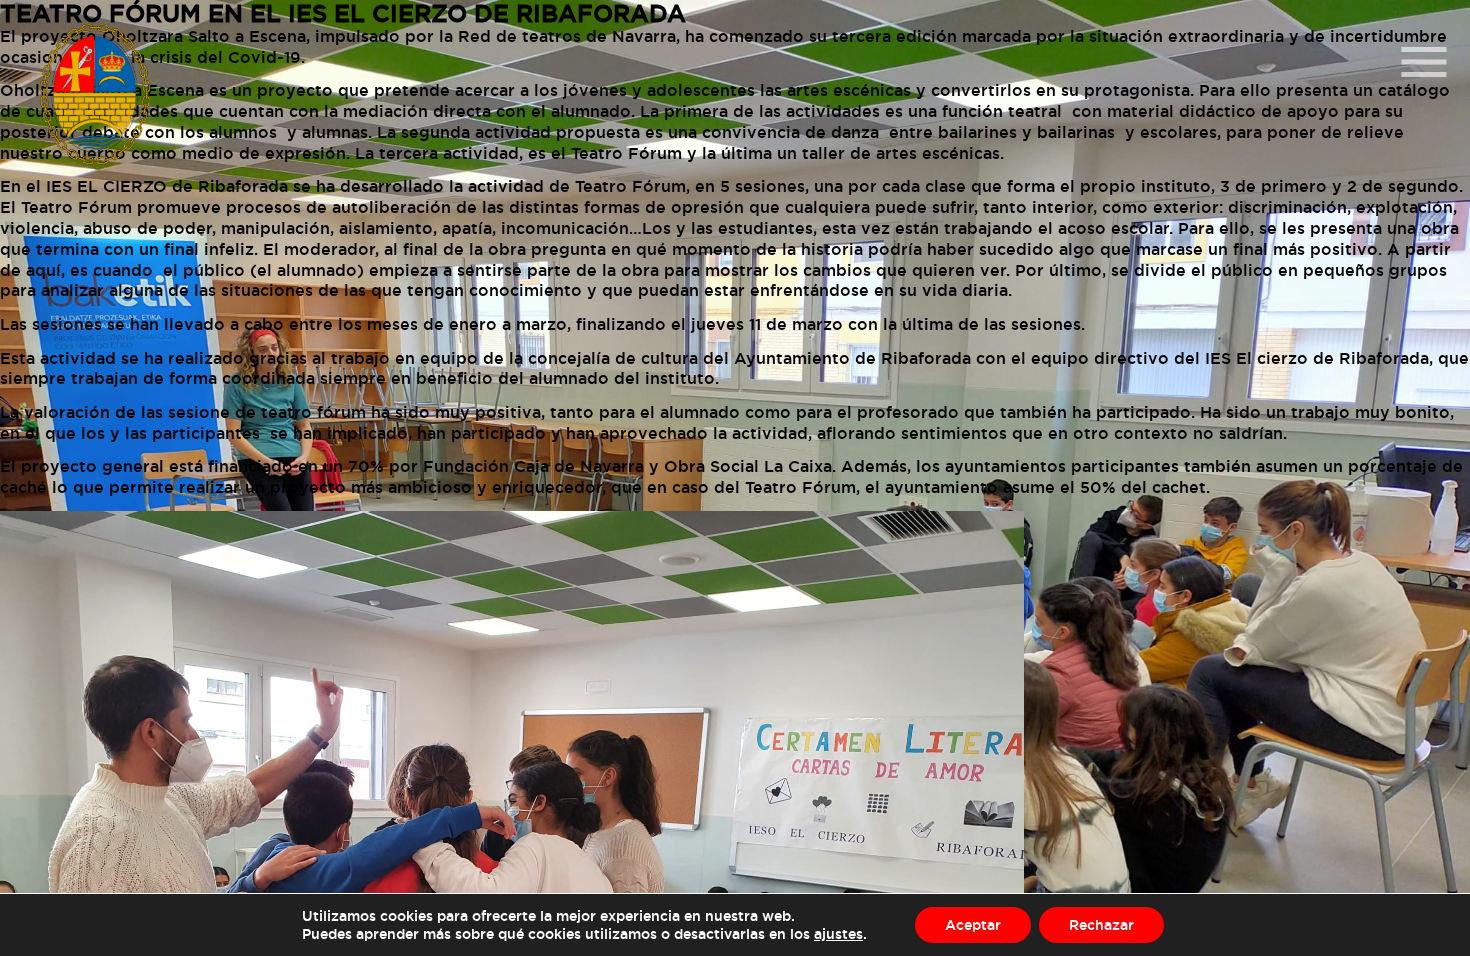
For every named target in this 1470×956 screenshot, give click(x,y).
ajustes (838, 933)
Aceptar (973, 924)
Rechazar (1101, 924)
